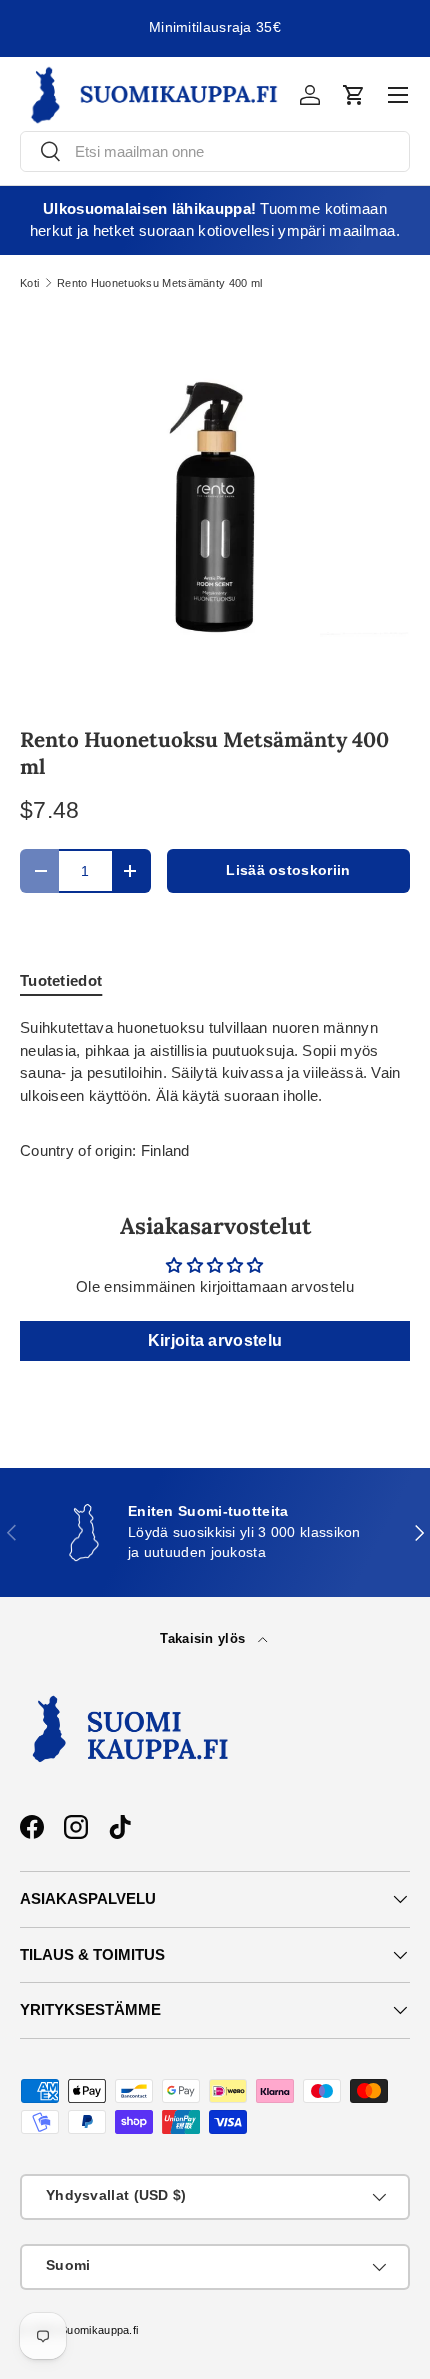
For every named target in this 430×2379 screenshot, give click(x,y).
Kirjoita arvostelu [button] (215, 1340)
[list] (215, 507)
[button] (354, 95)
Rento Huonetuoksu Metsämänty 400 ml (160, 283)
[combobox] (215, 151)
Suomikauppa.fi (99, 2330)
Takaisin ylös (204, 1638)
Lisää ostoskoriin (288, 870)
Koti (29, 283)
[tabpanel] (215, 1062)
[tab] (61, 980)
